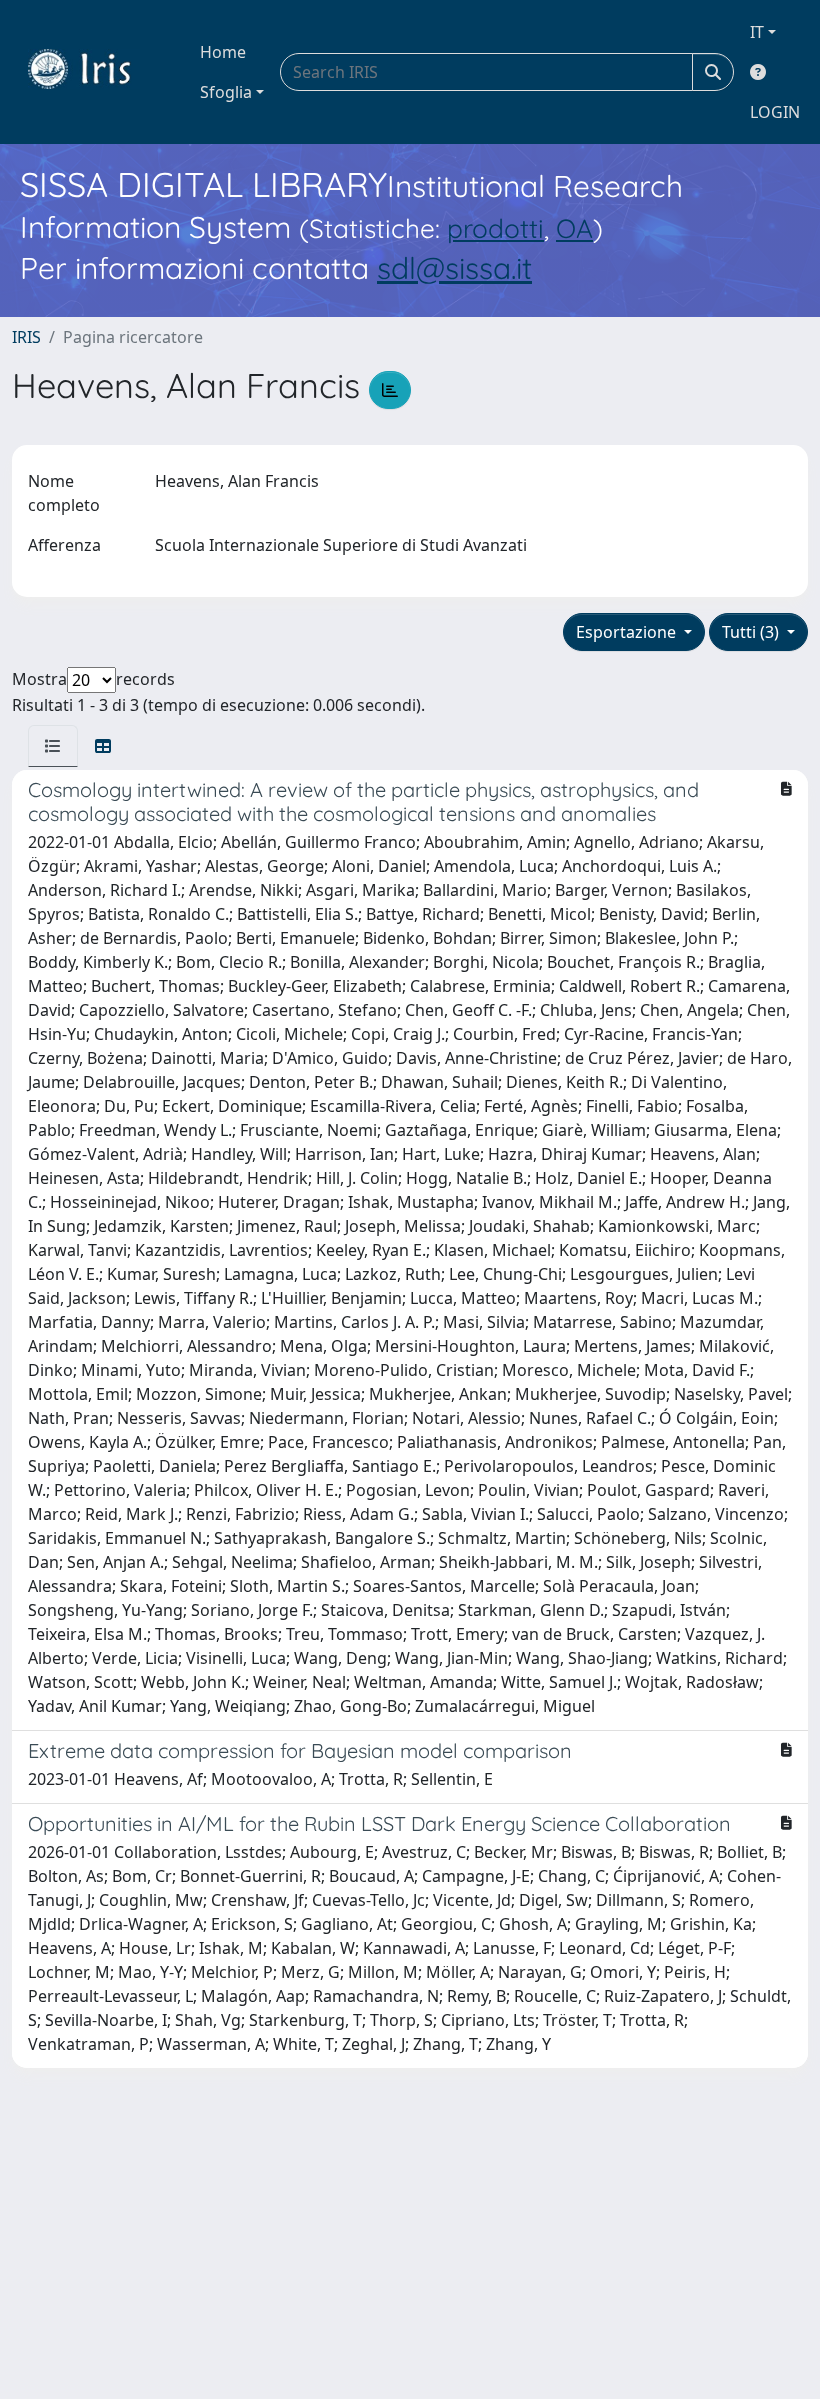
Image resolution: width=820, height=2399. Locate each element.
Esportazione (628, 632)
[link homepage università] (94, 72)
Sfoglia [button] (226, 92)
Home (223, 52)
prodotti (495, 228)
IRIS (26, 337)
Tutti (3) (752, 632)
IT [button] (757, 32)
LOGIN (775, 112)
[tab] (53, 746)
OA (574, 228)
